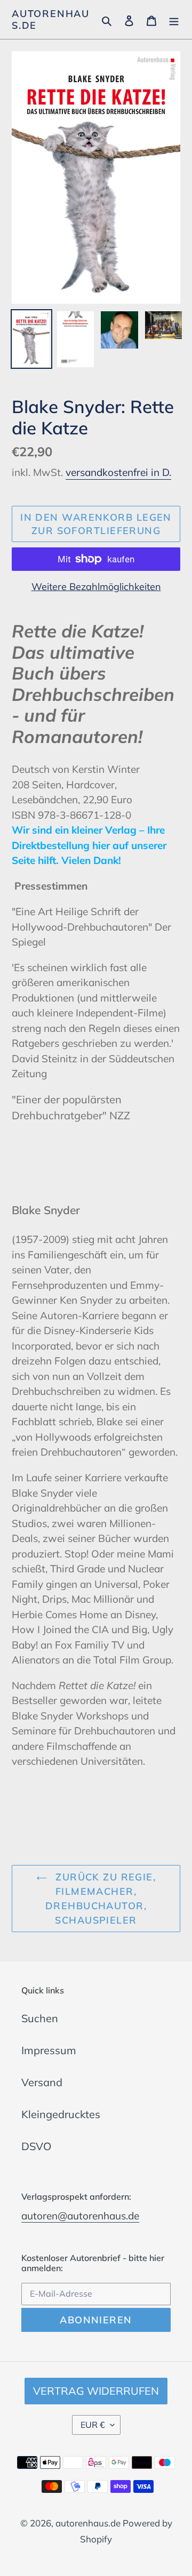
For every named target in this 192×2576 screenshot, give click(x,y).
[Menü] (174, 20)
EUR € (93, 2425)
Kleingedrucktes (61, 2114)
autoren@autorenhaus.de (80, 2216)
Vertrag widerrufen (96, 2391)
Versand (42, 2082)
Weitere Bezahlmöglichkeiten (96, 587)
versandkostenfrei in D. (118, 472)
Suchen (40, 2018)
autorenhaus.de (51, 19)
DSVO (36, 2146)
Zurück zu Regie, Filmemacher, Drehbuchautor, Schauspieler (101, 1899)
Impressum (49, 2050)
